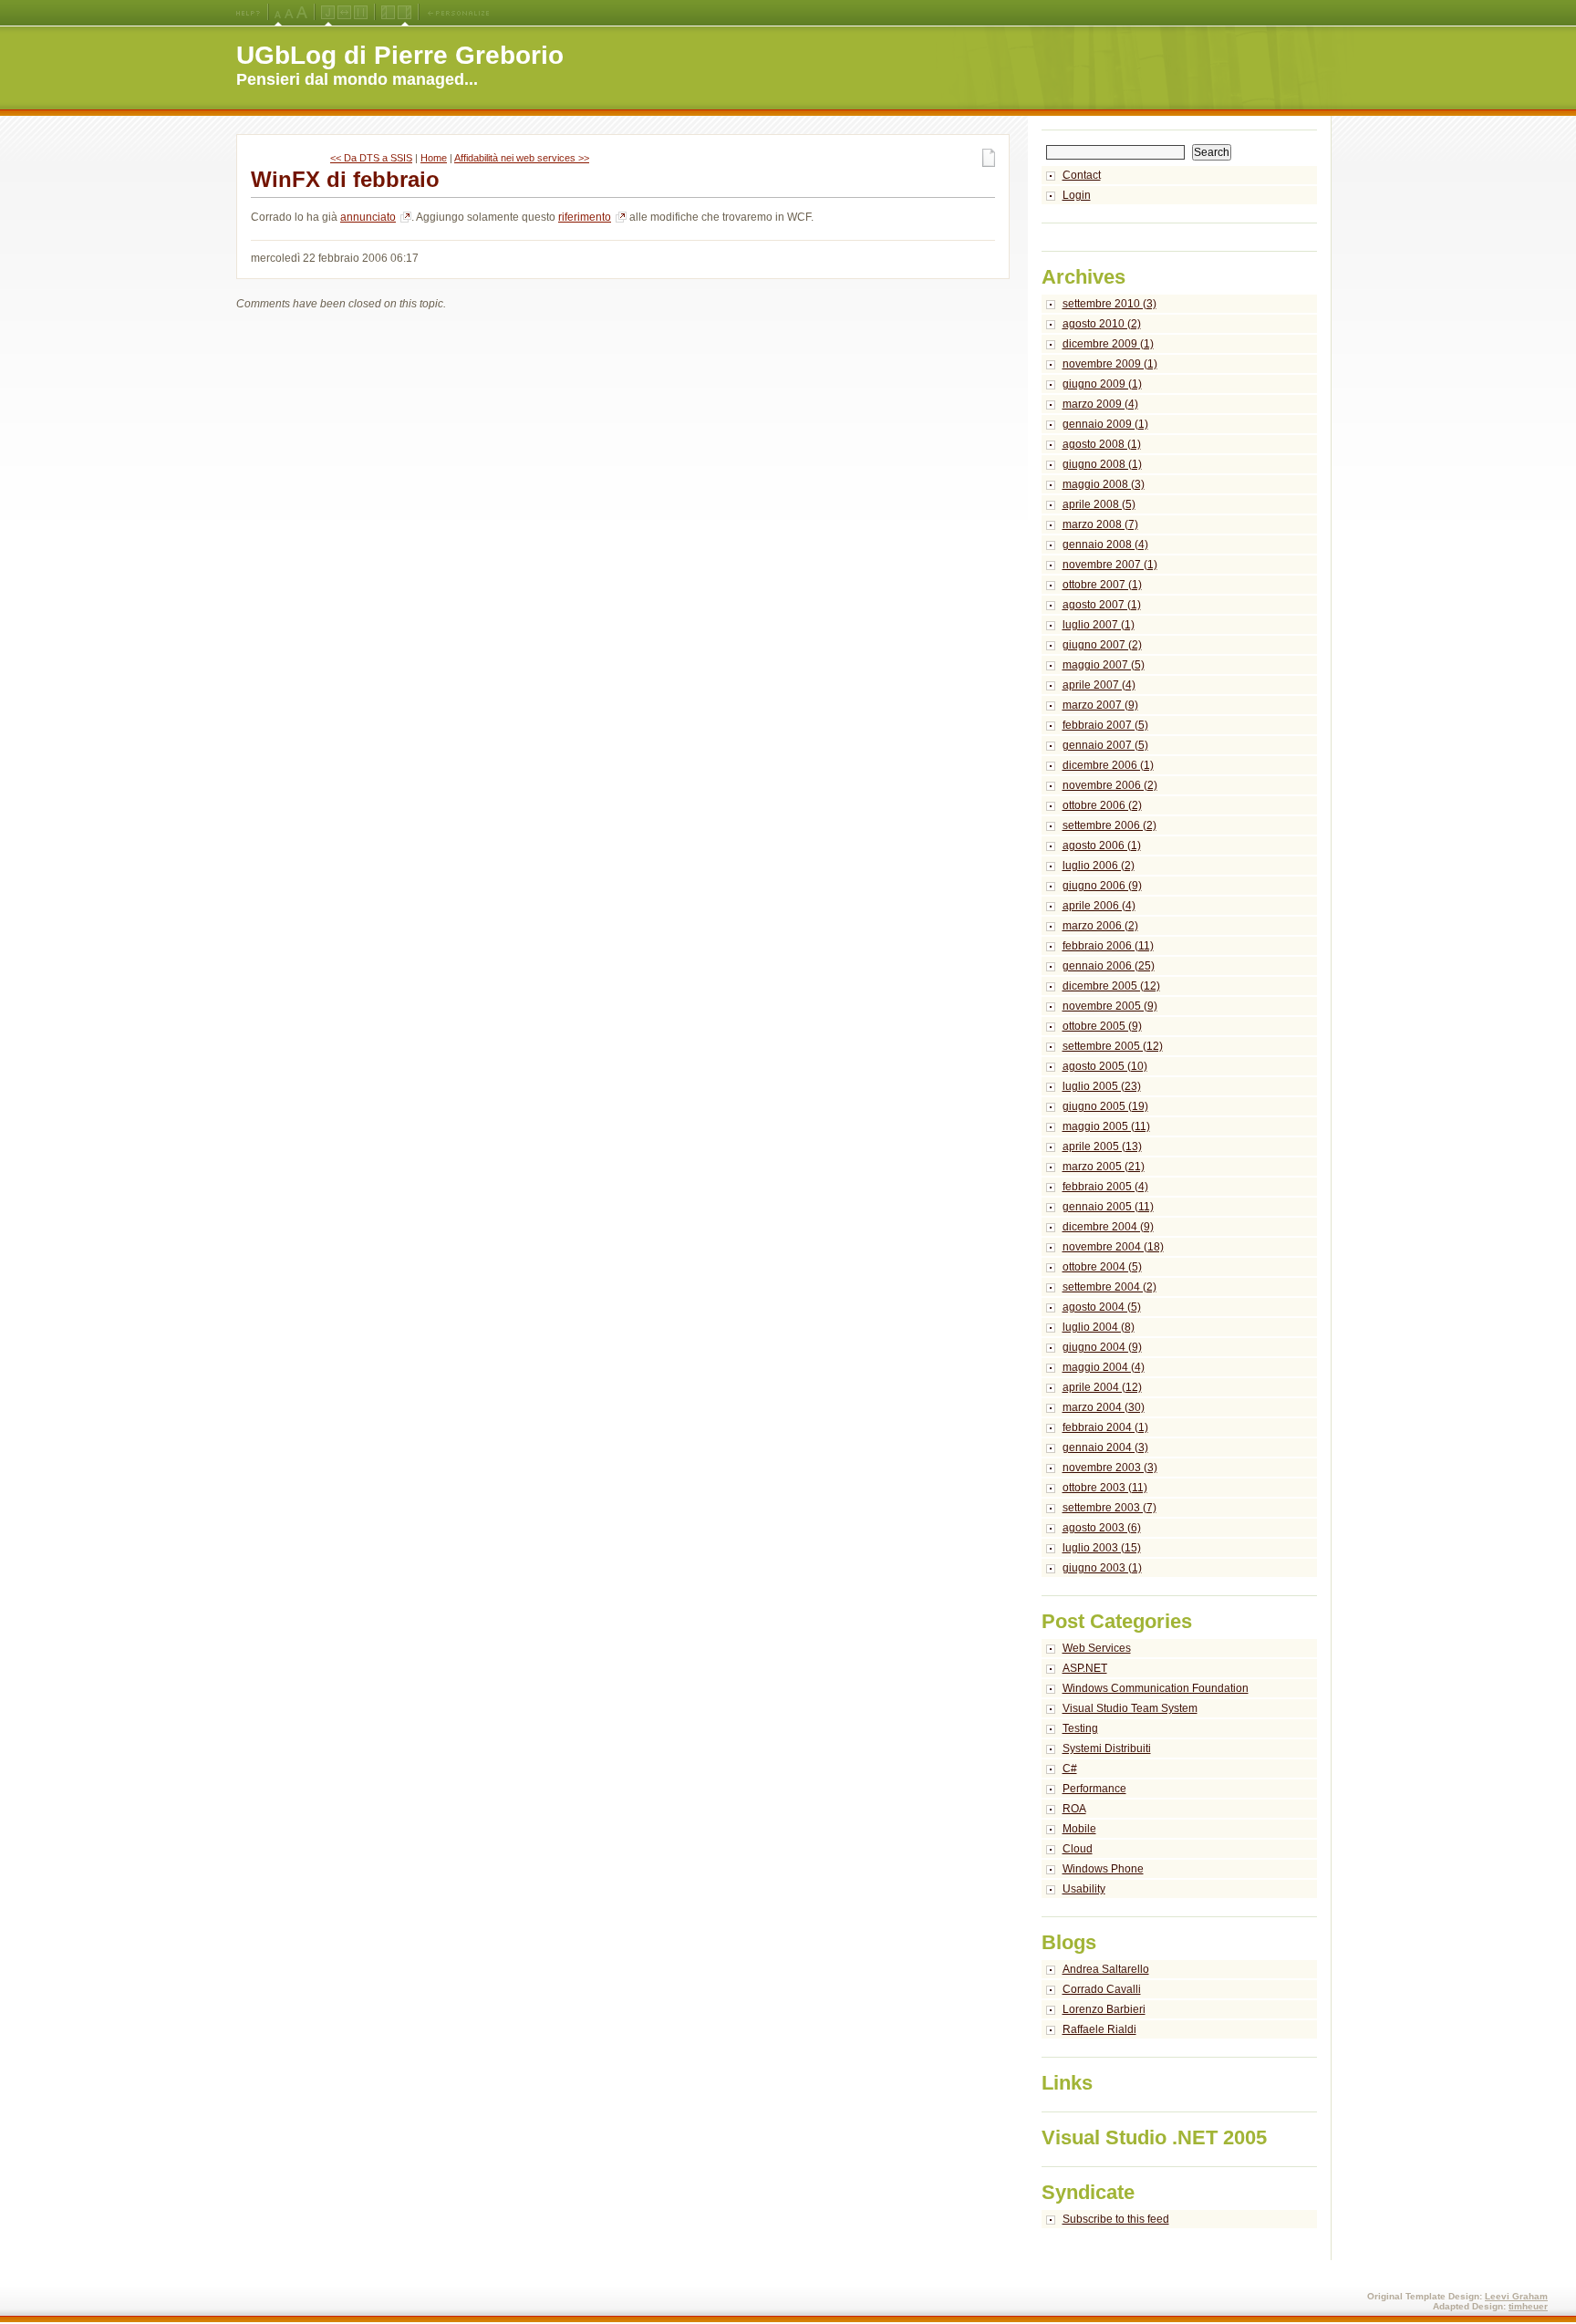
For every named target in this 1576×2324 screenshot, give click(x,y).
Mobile (1079, 1829)
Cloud (1078, 1849)
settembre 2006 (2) (1109, 825)
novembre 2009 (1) (1110, 364)
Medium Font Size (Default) (278, 13)
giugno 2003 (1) (1102, 1568)
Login (1077, 195)
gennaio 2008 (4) (1105, 545)
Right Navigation (404, 13)
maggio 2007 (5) (1104, 665)
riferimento (585, 217)
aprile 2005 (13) (1102, 1146)
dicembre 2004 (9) (1108, 1227)
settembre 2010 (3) (1109, 304)
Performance (1094, 1789)
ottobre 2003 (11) (1105, 1488)
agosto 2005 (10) (1105, 1066)
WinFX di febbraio (345, 179)
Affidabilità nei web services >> (522, 158)
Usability (1084, 1889)
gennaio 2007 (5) (1105, 745)
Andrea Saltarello (1106, 1969)
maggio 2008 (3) (1104, 484)
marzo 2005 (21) (1104, 1167)
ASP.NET (1085, 1668)
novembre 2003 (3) (1110, 1468)
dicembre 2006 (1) (1108, 765)
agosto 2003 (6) (1102, 1528)
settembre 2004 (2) (1109, 1287)
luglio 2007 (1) (1099, 625)
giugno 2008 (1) (1102, 464)
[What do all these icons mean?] (248, 13)
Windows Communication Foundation (1156, 1688)
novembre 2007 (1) (1110, 565)
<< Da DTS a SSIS (371, 158)
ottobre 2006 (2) (1102, 805)
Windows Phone (1103, 1869)
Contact (1082, 175)
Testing (1080, 1728)
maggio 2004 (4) (1104, 1367)
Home (434, 158)
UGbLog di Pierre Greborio (400, 55)
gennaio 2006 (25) (1109, 966)
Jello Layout (328, 13)
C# (1070, 1769)
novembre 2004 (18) (1113, 1247)
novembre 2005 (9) (1110, 1006)
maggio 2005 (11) (1106, 1126)
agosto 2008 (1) (1102, 444)
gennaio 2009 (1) (1105, 424)
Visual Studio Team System (1130, 1708)
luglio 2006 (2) (1099, 866)
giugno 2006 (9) (1102, 886)
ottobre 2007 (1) (1102, 585)
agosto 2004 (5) (1102, 1307)
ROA (1074, 1809)
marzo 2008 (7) (1100, 524)
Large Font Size (289, 13)
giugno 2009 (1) (1102, 384)
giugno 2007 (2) (1102, 645)
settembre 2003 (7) (1109, 1508)
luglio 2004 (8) (1099, 1327)
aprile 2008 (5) (1099, 504)
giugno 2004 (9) (1102, 1347)
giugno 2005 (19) (1105, 1106)
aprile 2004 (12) (1102, 1387)
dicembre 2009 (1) (1108, 344)
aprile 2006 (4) (1099, 906)
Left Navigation (388, 13)
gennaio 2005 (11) (1108, 1207)
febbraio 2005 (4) (1105, 1187)
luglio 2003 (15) (1102, 1548)
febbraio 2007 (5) (1105, 725)
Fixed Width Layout (361, 13)
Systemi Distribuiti (1107, 1748)
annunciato (368, 217)
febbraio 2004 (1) (1105, 1427)
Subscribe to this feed (1116, 2219)
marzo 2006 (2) (1100, 926)
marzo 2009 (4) (1100, 404)
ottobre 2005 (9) (1102, 1026)
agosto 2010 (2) (1102, 324)
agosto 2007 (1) (1102, 605)
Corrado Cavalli (1102, 1989)
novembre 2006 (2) (1110, 785)
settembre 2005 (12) (1113, 1046)
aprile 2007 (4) (1099, 685)
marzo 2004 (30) (1104, 1407)
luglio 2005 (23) (1102, 1086)
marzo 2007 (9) (1100, 705)
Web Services (1097, 1648)
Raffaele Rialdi (1099, 2029)
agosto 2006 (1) (1102, 846)
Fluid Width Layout (344, 13)
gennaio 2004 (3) (1105, 1447)
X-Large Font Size (302, 13)
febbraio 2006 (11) (1108, 946)
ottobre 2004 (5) (1102, 1267)
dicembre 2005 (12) (1111, 986)
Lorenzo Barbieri (1104, 2009)
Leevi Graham (1516, 2296)
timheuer (1528, 2306)
